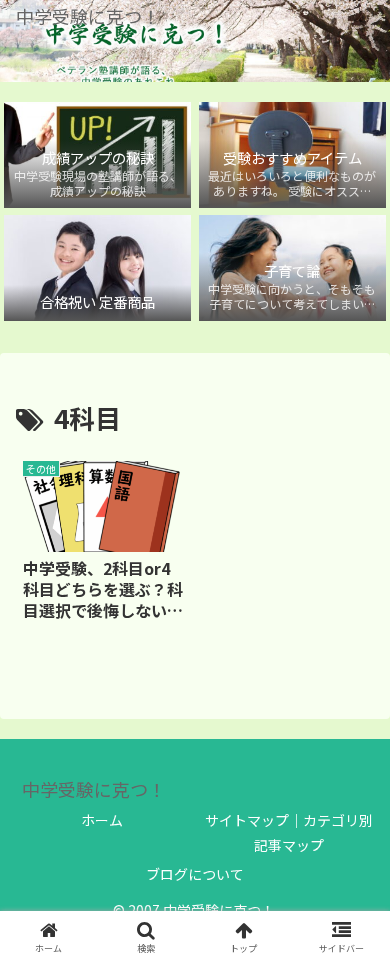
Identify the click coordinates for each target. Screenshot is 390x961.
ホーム (102, 820)
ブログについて (195, 874)
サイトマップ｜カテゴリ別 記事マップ (289, 832)
